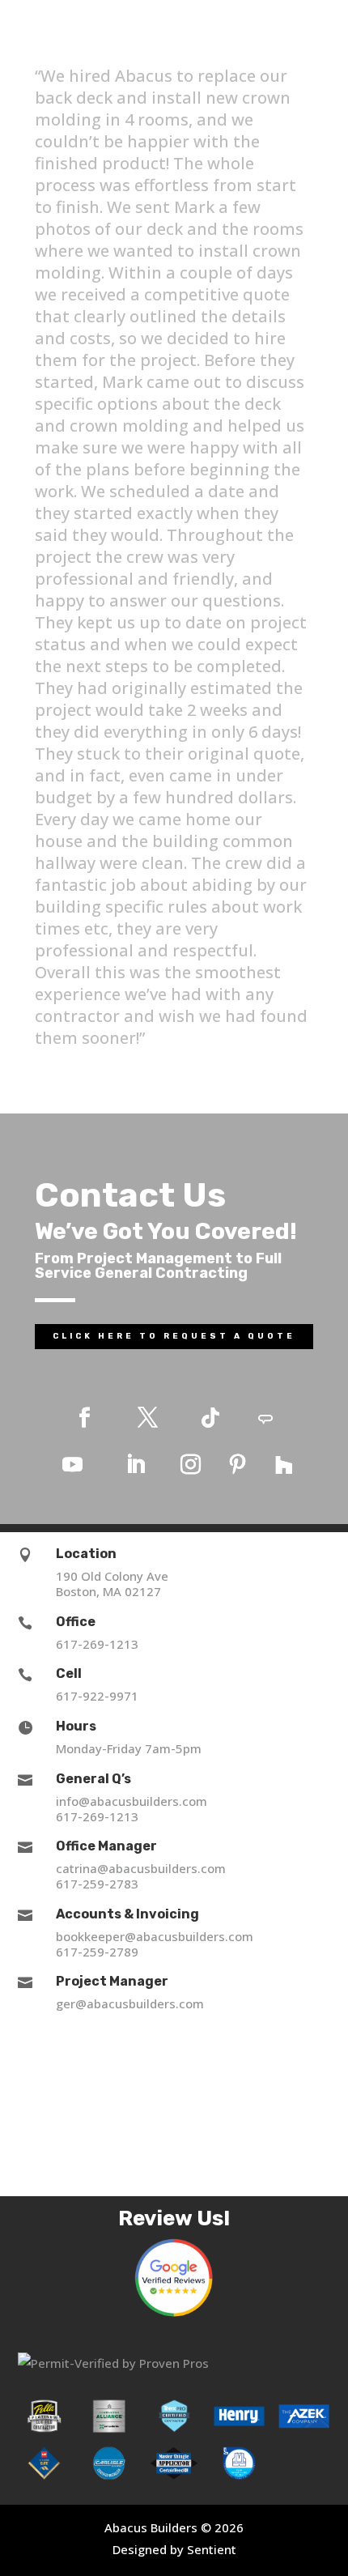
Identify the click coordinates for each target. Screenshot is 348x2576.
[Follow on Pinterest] (237, 1465)
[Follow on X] (147, 1418)
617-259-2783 (97, 1884)
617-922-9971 (97, 1696)
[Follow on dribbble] (265, 1418)
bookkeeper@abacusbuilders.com (155, 1936)
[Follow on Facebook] (84, 1418)
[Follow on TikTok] (210, 1418)
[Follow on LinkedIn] (135, 1465)
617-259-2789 (97, 1952)
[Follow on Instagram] (190, 1465)
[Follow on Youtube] (72, 1465)
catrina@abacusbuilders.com (141, 1868)
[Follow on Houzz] (284, 1465)
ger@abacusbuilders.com (130, 2003)
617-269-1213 (97, 1644)
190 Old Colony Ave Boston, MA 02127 (112, 1584)
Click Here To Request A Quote (174, 1336)
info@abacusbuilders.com (132, 1801)
